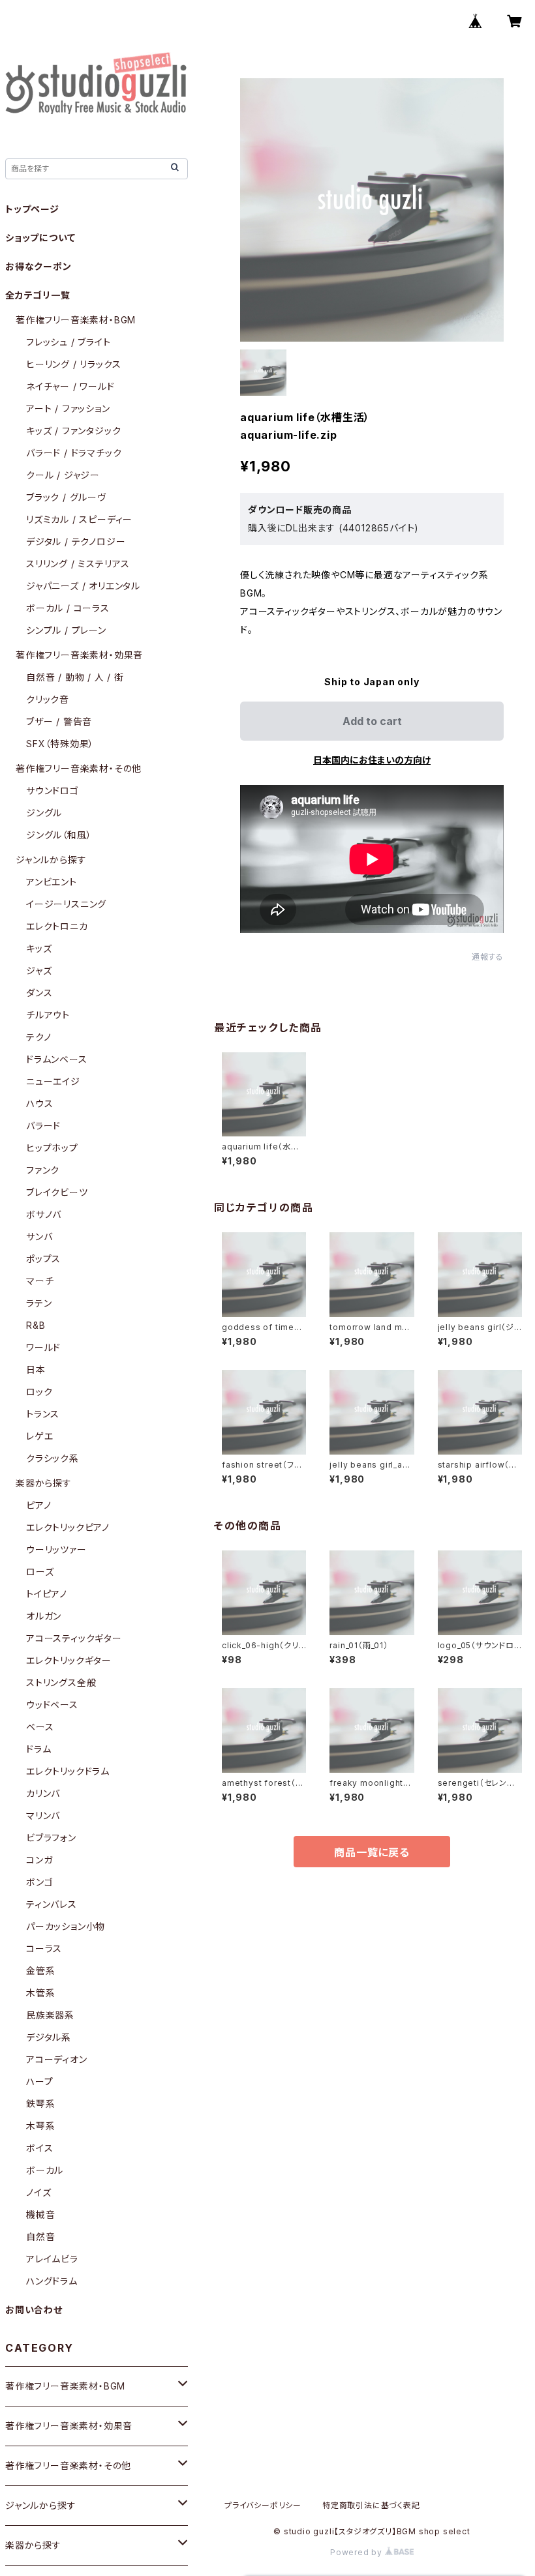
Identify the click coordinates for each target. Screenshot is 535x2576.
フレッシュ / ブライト (69, 342)
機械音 (40, 2214)
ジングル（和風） (59, 835)
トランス (43, 1414)
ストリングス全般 (61, 1682)
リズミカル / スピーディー (79, 519)
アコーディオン (57, 2059)
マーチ (40, 1281)
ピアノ (38, 1505)
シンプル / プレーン (66, 630)
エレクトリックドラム (68, 1771)
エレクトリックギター (69, 1660)
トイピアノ (47, 1594)
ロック (39, 1392)
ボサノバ (44, 1214)
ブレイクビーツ (57, 1192)
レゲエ (39, 1436)
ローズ (40, 1572)
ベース (40, 1727)
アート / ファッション (68, 408)
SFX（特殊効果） (60, 744)
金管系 (40, 1971)
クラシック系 (53, 1458)
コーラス (44, 1948)
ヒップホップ (52, 1148)
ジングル (44, 813)
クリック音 (48, 699)
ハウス (39, 1103)
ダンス (39, 993)
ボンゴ (39, 1882)
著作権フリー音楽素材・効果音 (79, 655)
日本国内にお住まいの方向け (372, 760)
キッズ (39, 948)
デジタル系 (49, 2037)
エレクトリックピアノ (68, 1527)
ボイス (39, 2148)
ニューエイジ (53, 1081)
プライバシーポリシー (263, 2505)
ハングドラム (52, 2281)
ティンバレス (52, 1904)
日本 (36, 1369)
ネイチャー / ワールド (70, 386)
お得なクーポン (38, 266)
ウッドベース (52, 1705)
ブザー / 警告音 (59, 721)
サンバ (39, 1236)
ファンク (43, 1170)
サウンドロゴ (53, 791)
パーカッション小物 (66, 1926)
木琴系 (40, 2126)
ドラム (38, 1749)
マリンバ (43, 1815)
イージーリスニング (66, 904)
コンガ (39, 1860)
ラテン (39, 1303)
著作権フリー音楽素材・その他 (79, 768)
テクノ (38, 1037)
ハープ (39, 2081)
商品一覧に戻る (372, 1852)
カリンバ (43, 1793)
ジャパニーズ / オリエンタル (83, 586)
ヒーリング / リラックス (73, 364)
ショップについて (40, 238)
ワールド (43, 1347)
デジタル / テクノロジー (76, 541)
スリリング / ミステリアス (78, 564)
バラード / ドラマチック (74, 453)
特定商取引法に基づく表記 (371, 2505)
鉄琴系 (40, 2104)
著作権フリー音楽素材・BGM (76, 320)
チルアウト (48, 1015)
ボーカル (45, 2170)
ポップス (43, 1259)
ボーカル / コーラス (68, 608)
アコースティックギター (74, 1638)
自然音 (40, 2237)
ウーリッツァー (56, 1549)
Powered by (358, 2552)
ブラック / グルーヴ (66, 497)
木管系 (40, 1993)
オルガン (44, 1616)
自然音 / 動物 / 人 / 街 (75, 677)
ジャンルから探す (51, 860)
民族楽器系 (50, 2015)
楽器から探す (44, 1483)
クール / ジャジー (63, 475)
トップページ (32, 209)
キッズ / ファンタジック (73, 431)
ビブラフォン (51, 1838)
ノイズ (38, 2192)
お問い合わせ (34, 2310)
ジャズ (39, 970)
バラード (43, 1126)
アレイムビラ (52, 2259)
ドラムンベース (57, 1059)
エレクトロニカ (57, 926)
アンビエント (52, 882)
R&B (36, 1325)
